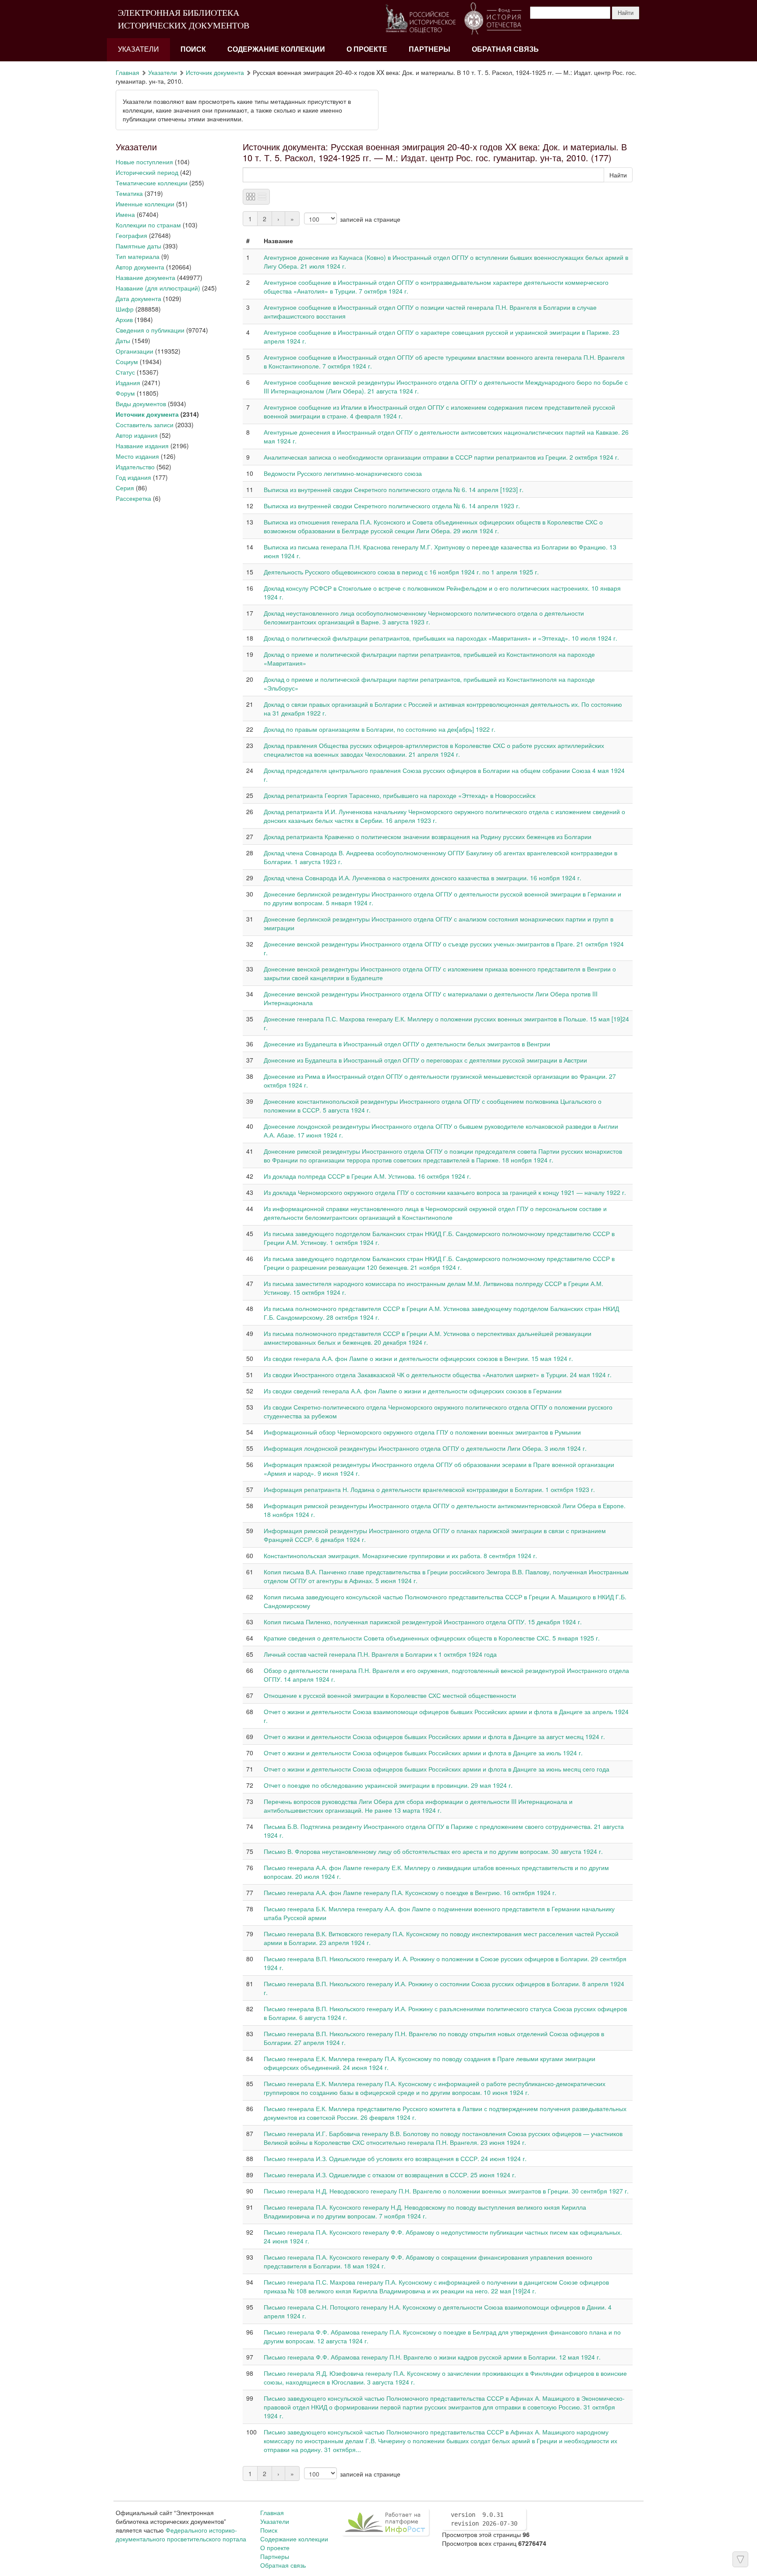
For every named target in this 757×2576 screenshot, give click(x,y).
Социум (127, 361)
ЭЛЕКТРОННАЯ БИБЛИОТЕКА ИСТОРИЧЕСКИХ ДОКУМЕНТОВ (184, 19)
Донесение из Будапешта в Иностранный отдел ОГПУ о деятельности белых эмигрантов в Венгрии (407, 1044)
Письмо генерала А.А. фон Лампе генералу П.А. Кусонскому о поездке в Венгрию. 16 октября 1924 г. (410, 1892)
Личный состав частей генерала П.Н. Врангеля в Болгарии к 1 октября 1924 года (380, 1654)
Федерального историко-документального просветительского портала (181, 2534)
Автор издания (137, 435)
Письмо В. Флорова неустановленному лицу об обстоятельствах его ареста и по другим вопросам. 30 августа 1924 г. (433, 1851)
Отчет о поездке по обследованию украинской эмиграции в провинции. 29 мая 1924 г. (388, 1785)
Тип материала (138, 256)
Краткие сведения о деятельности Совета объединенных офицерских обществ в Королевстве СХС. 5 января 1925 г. (432, 1638)
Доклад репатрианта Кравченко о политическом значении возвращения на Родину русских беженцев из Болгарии (428, 836)
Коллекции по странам (148, 225)
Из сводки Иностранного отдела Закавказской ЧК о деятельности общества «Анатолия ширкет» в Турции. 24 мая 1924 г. (438, 1375)
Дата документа (138, 298)
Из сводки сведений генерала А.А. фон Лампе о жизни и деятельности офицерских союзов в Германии (413, 1391)
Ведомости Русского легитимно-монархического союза (343, 473)
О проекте (367, 49)
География (131, 235)
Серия (125, 488)
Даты (123, 340)
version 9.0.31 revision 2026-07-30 (484, 2519)
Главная (127, 72)
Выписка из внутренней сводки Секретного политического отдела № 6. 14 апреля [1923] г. (394, 489)
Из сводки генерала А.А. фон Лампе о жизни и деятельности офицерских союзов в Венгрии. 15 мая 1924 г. (418, 1358)
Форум (125, 393)
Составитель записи (145, 425)
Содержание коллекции (276, 49)
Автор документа (140, 267)
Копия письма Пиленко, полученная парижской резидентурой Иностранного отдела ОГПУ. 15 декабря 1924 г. (423, 1622)
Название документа (145, 277)
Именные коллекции (145, 204)
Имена (125, 214)
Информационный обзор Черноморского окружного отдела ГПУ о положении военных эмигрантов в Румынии (422, 1432)
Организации (134, 351)
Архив (124, 319)
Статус (125, 372)
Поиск (193, 49)
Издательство (135, 467)
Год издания (133, 477)
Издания (128, 383)
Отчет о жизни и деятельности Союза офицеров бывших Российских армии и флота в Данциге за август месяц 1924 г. (434, 1736)
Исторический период (147, 172)
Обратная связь (505, 49)
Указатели (138, 49)
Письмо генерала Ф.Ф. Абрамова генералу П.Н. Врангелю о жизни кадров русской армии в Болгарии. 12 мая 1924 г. (432, 2357)
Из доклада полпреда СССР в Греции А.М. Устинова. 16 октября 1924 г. (367, 1176)
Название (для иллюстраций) (158, 288)
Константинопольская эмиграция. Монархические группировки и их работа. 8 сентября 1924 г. (400, 1556)
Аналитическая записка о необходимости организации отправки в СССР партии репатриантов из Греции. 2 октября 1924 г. (441, 457)
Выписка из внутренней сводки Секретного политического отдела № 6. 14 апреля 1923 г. (392, 506)
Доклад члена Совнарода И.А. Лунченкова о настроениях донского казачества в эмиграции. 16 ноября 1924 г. (423, 878)
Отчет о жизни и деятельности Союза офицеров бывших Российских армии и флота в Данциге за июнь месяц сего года (437, 1769)
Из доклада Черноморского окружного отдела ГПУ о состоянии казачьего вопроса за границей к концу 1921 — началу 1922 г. (445, 1192)
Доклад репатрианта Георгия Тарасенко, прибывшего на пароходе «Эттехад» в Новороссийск (400, 795)
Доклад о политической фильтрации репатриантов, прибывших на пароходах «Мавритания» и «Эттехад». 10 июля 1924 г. (440, 638)
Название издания (142, 446)
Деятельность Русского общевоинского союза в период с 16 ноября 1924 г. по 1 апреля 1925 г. (401, 572)
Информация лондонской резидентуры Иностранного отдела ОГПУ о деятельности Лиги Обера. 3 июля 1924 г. (425, 1448)
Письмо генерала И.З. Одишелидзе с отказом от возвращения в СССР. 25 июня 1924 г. (390, 2175)
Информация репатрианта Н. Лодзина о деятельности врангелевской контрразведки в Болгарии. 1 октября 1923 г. (429, 1489)
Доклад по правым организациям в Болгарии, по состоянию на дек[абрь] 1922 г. (380, 729)
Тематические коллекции (152, 183)
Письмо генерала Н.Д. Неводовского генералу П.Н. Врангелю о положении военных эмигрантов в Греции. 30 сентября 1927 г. (446, 2191)
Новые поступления (144, 162)
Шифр (125, 309)
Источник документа (215, 72)
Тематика (129, 193)
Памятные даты (138, 246)
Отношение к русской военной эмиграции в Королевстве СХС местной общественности (390, 1695)
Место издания (137, 456)
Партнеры (430, 49)
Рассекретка (133, 498)
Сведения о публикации (150, 330)
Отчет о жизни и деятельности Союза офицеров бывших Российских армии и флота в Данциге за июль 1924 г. (423, 1753)
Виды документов (141, 404)
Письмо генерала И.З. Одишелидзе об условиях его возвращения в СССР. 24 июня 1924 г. (395, 2158)
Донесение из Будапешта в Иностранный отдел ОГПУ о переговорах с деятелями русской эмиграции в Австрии (425, 1060)
